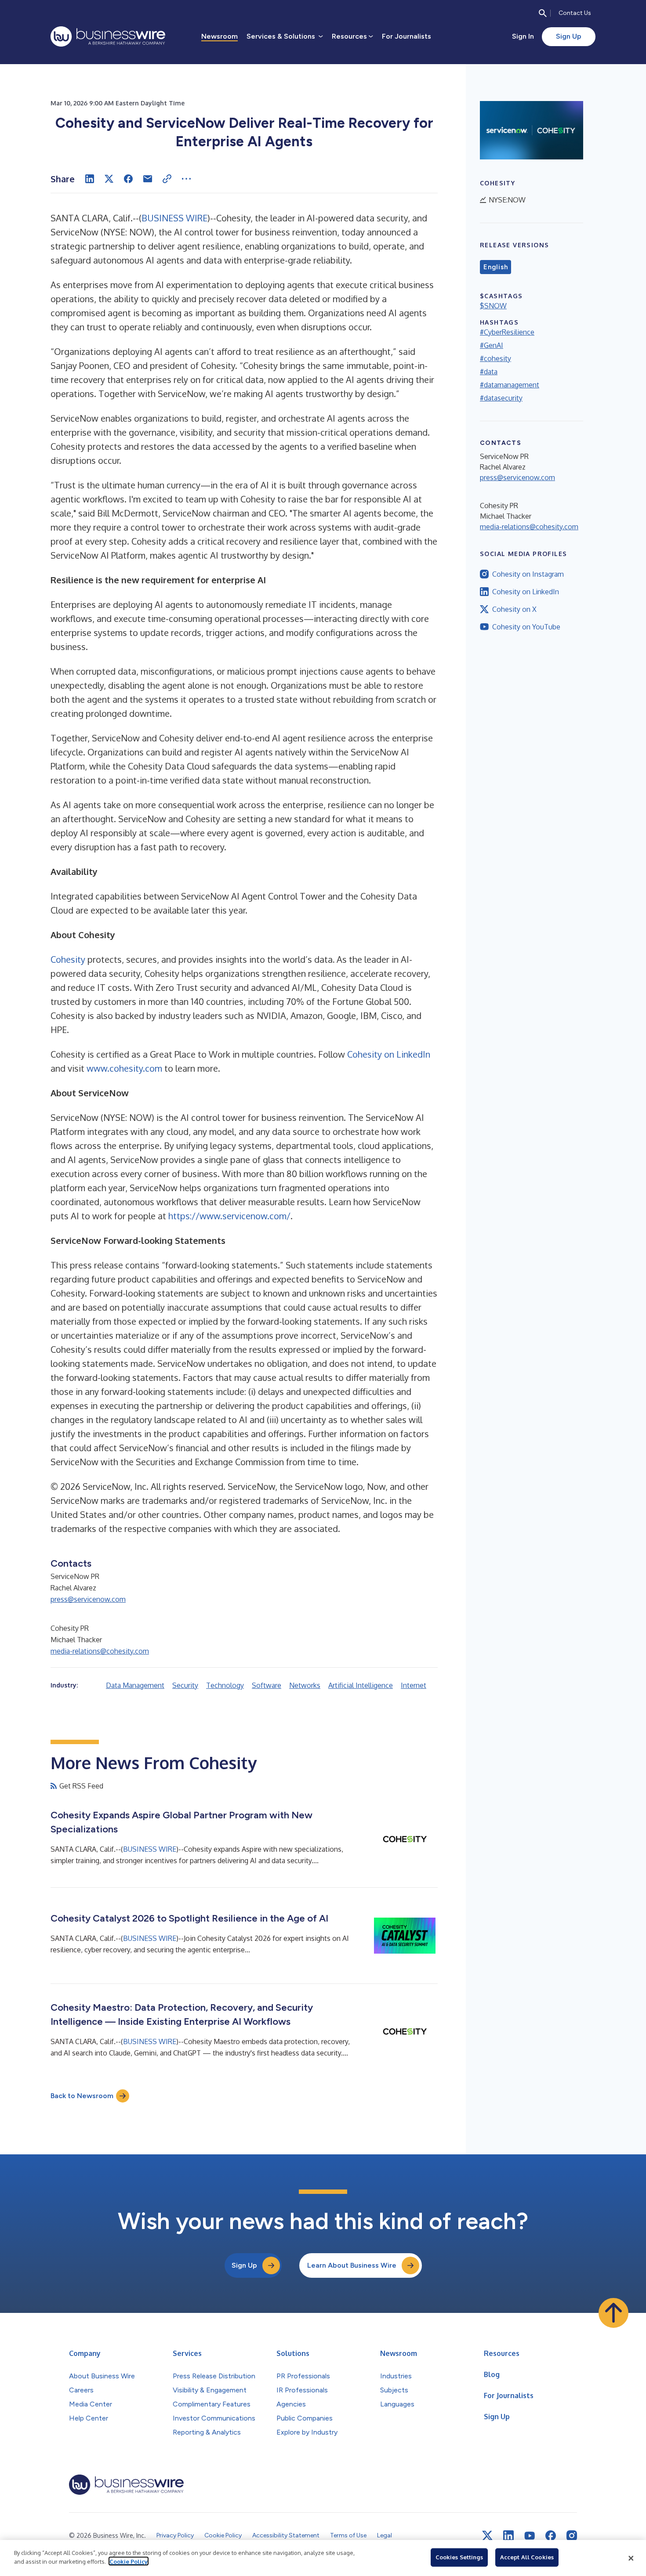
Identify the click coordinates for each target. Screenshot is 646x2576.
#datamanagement (510, 385)
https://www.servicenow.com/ (229, 1216)
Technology (225, 1685)
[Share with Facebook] (128, 179)
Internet (414, 1685)
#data (489, 372)
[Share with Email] (148, 179)
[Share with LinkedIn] (90, 179)
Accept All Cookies (527, 2557)
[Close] (631, 2558)
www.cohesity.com (124, 1068)
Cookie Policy (129, 2561)
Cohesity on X (514, 609)
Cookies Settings (459, 2557)
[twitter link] (487, 2536)
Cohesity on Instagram (528, 574)
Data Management (135, 1685)
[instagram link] (572, 2536)
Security (185, 1685)
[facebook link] (551, 2536)
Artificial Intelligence (361, 1685)
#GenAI (492, 345)
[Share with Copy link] (167, 179)
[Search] (543, 13)
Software (267, 1685)
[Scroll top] (613, 2313)
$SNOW (493, 306)
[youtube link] (530, 2536)
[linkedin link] (508, 2536)
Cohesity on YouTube (526, 627)
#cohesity (495, 358)
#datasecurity (501, 398)
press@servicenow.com (88, 1599)
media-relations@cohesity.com (100, 1651)
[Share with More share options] (186, 179)
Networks (305, 1685)
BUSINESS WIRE (174, 218)
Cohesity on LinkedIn (389, 1054)
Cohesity (68, 959)
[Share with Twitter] (109, 179)
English (495, 267)
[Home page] (108, 36)
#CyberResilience (507, 332)
